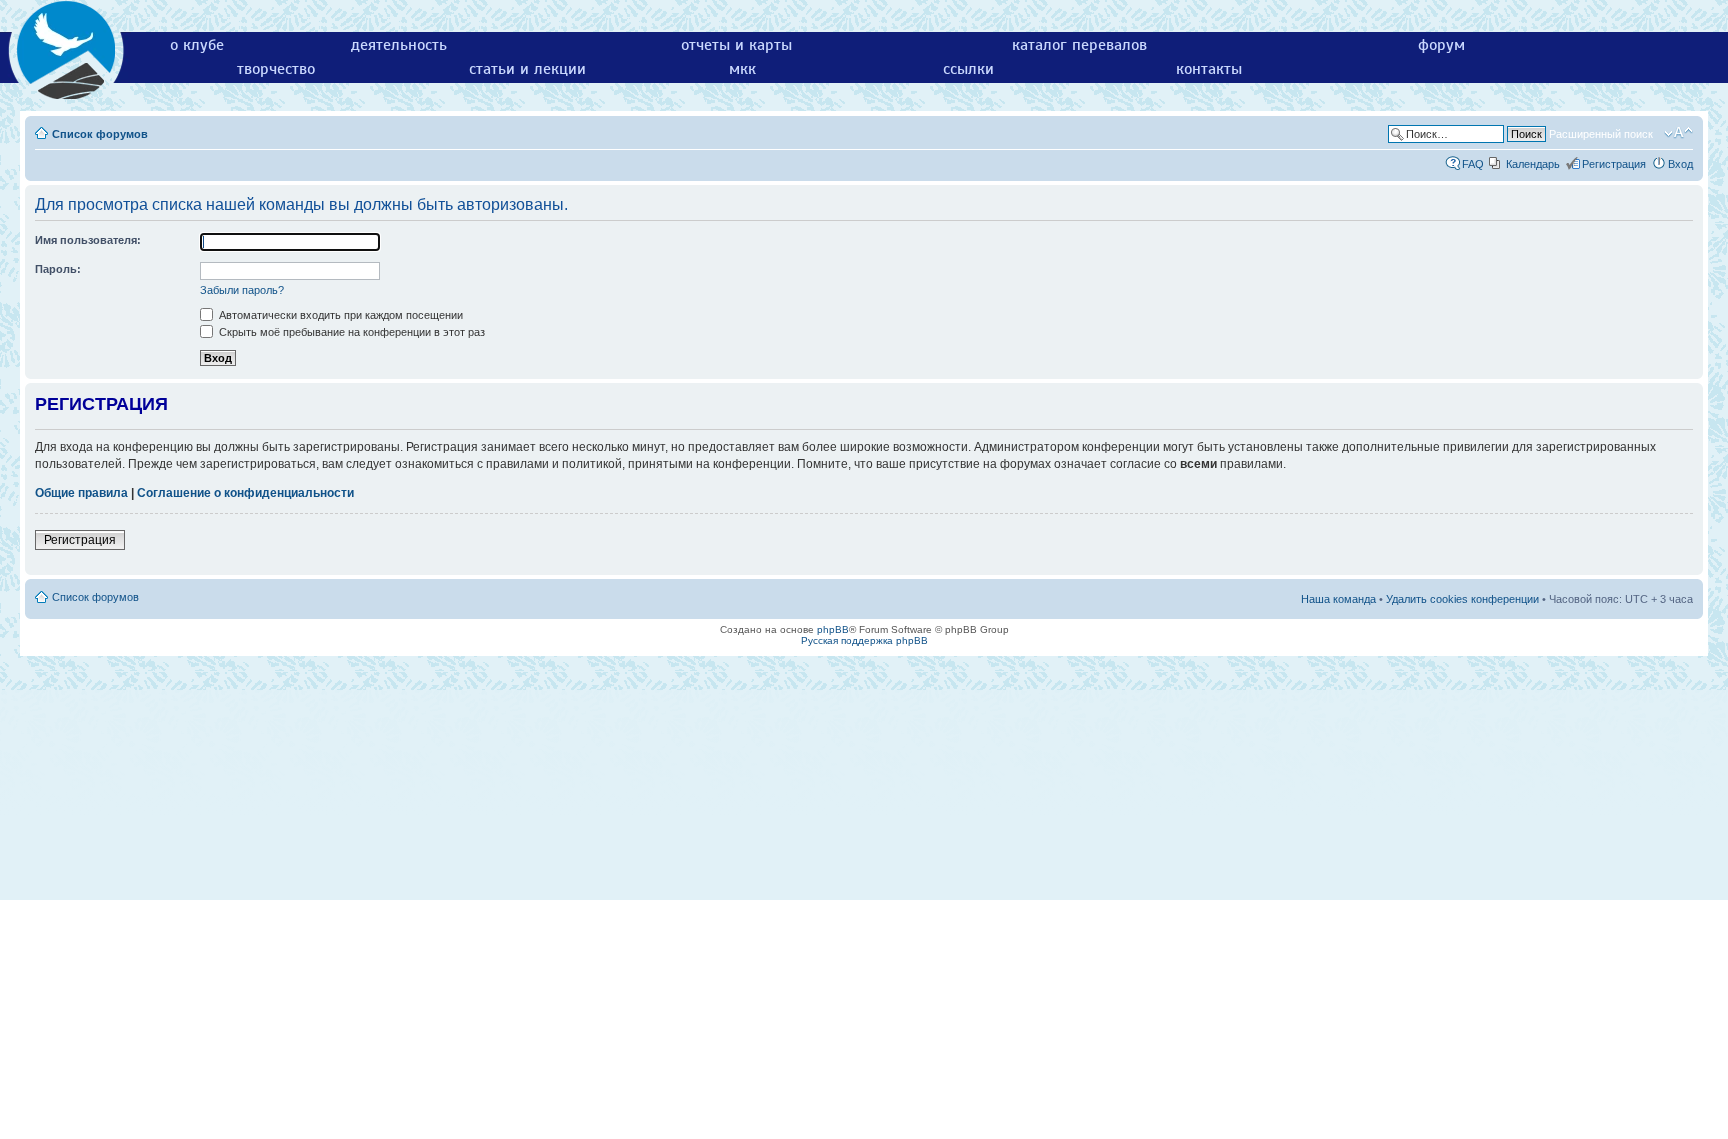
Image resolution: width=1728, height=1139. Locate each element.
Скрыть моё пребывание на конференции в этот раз (350, 332)
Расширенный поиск (1601, 134)
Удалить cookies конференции (1462, 599)
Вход (1680, 164)
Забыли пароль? (242, 290)
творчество (276, 69)
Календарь (1533, 164)
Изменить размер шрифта (1678, 133)
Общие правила (81, 493)
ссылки (968, 69)
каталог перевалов (1079, 45)
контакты (1209, 69)
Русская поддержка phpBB (864, 640)
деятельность (399, 45)
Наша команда (1338, 599)
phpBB (833, 629)
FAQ (1473, 164)
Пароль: (58, 269)
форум (1441, 45)
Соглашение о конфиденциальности (245, 493)
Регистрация (1614, 164)
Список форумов (100, 134)
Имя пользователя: (88, 240)
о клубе (197, 45)
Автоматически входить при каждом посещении (339, 315)
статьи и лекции (527, 69)
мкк (742, 69)
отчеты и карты (736, 45)
